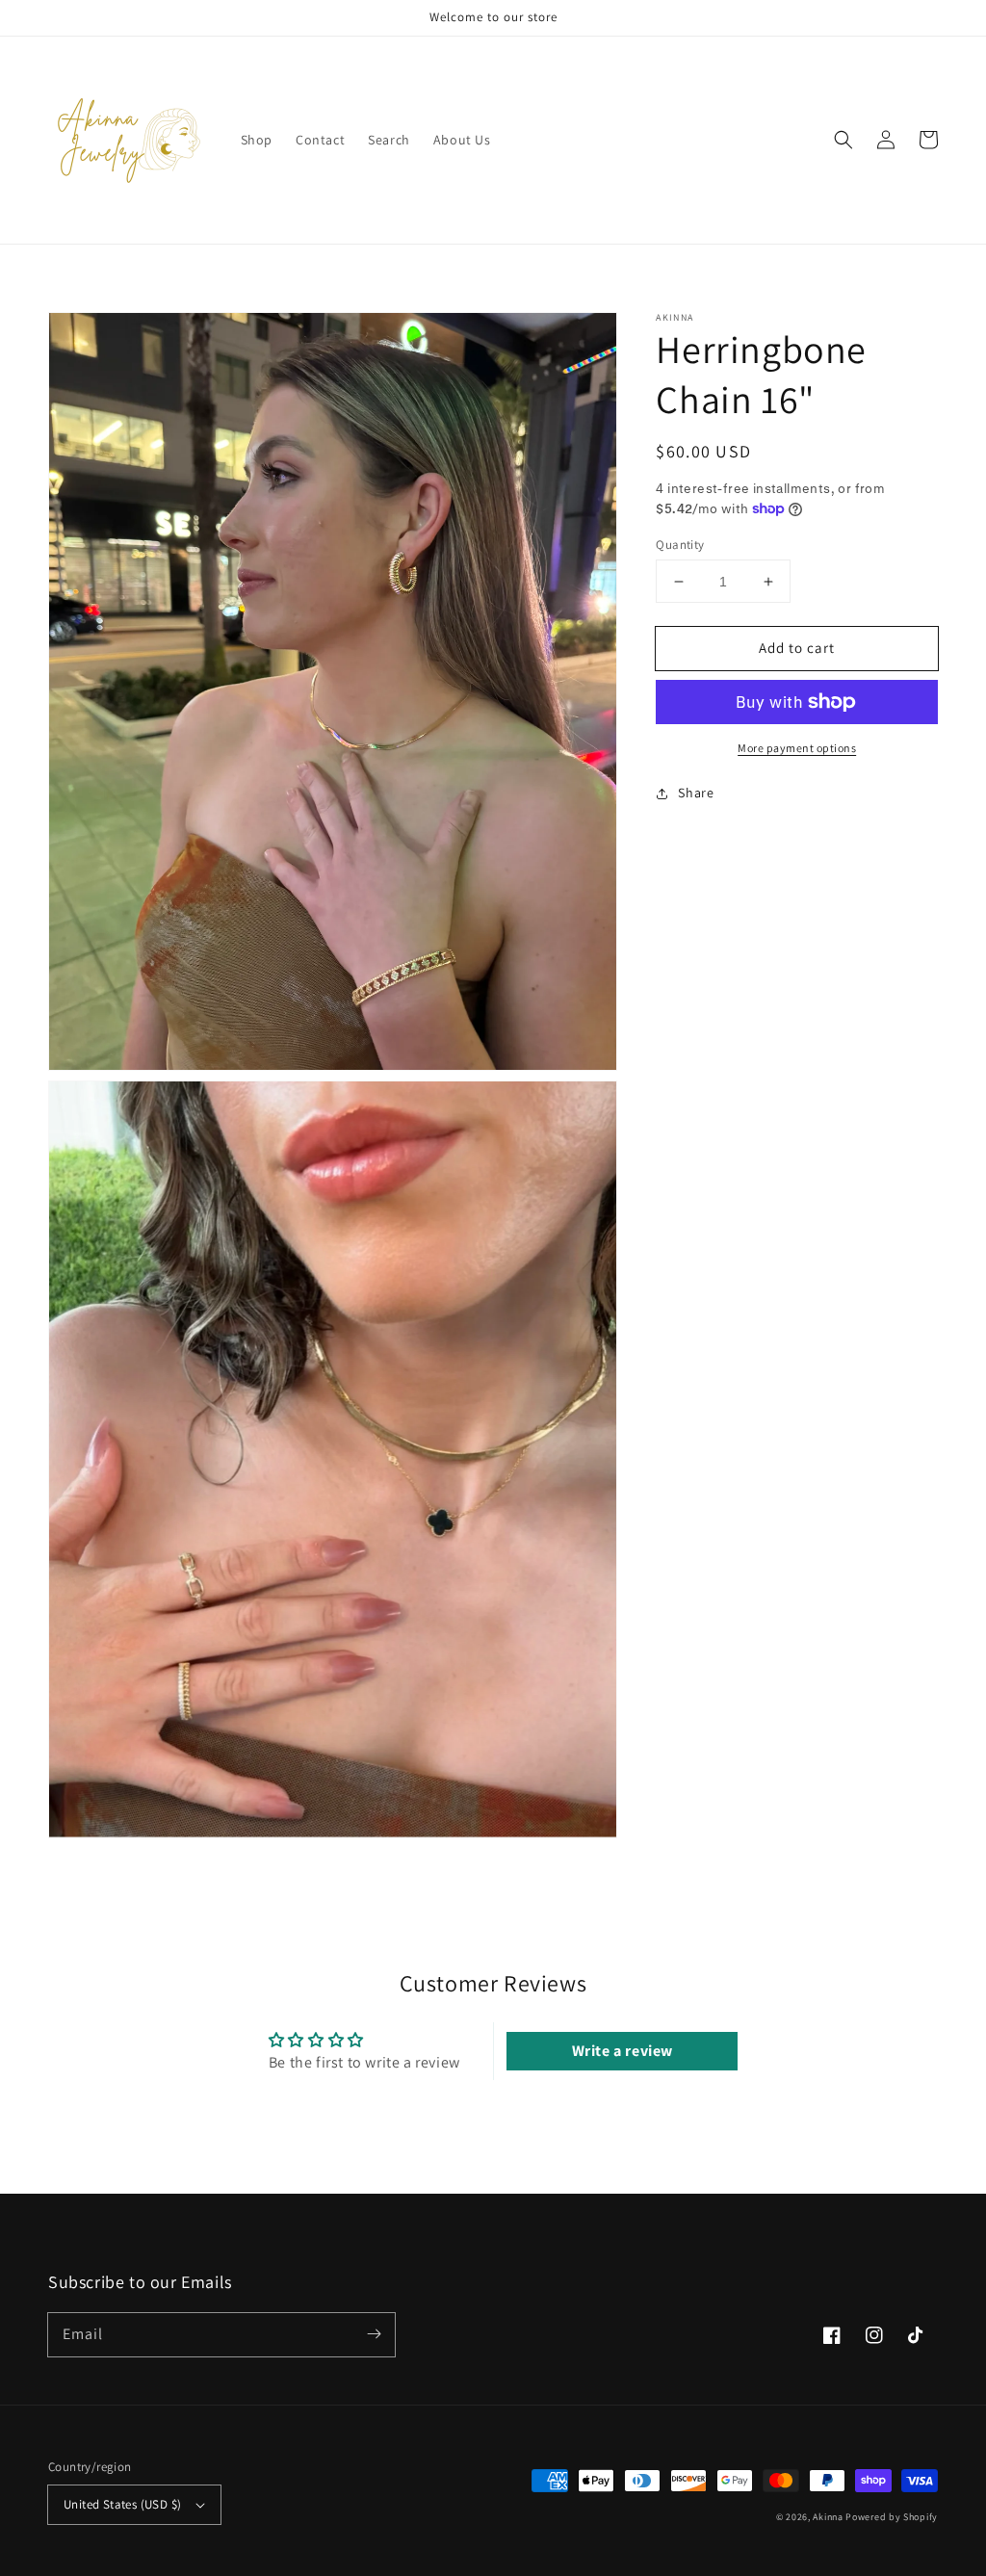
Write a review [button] (623, 2051)
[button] (843, 140)
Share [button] (696, 793)
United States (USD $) (122, 2504)
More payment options (797, 748)
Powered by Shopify (892, 2517)
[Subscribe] (374, 2334)
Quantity (680, 545)
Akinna (828, 2517)
